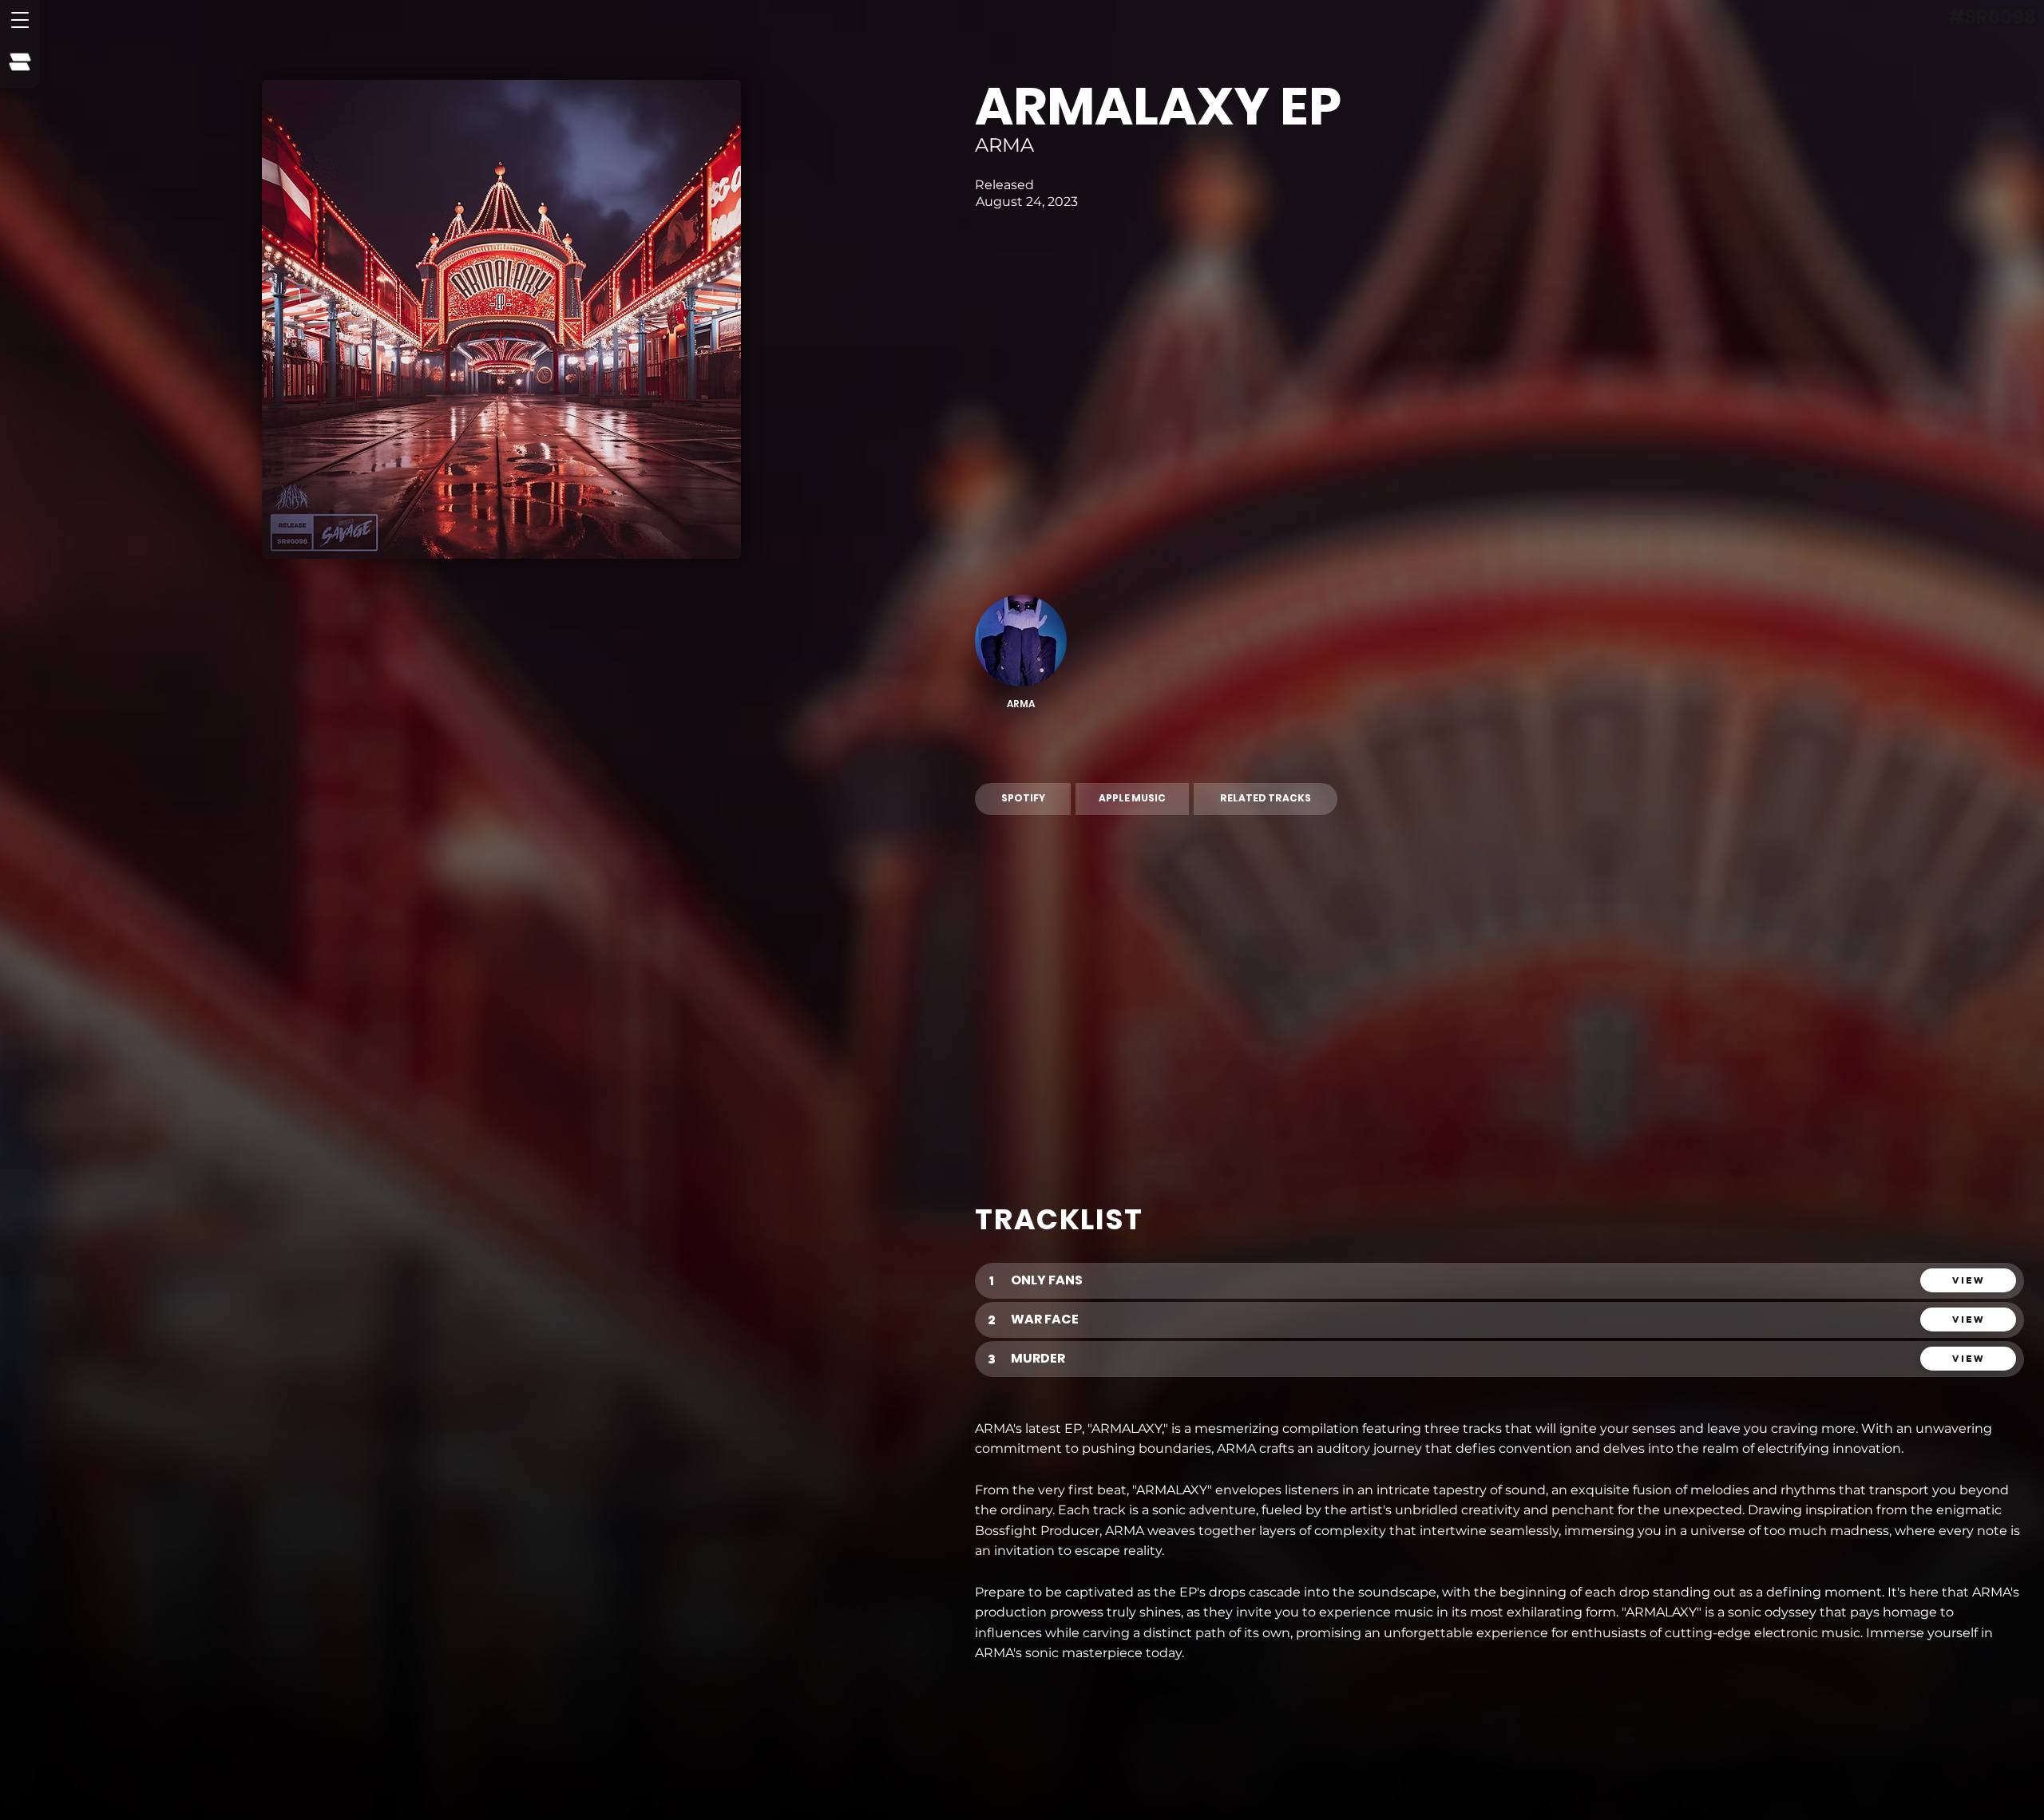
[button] (20, 20)
